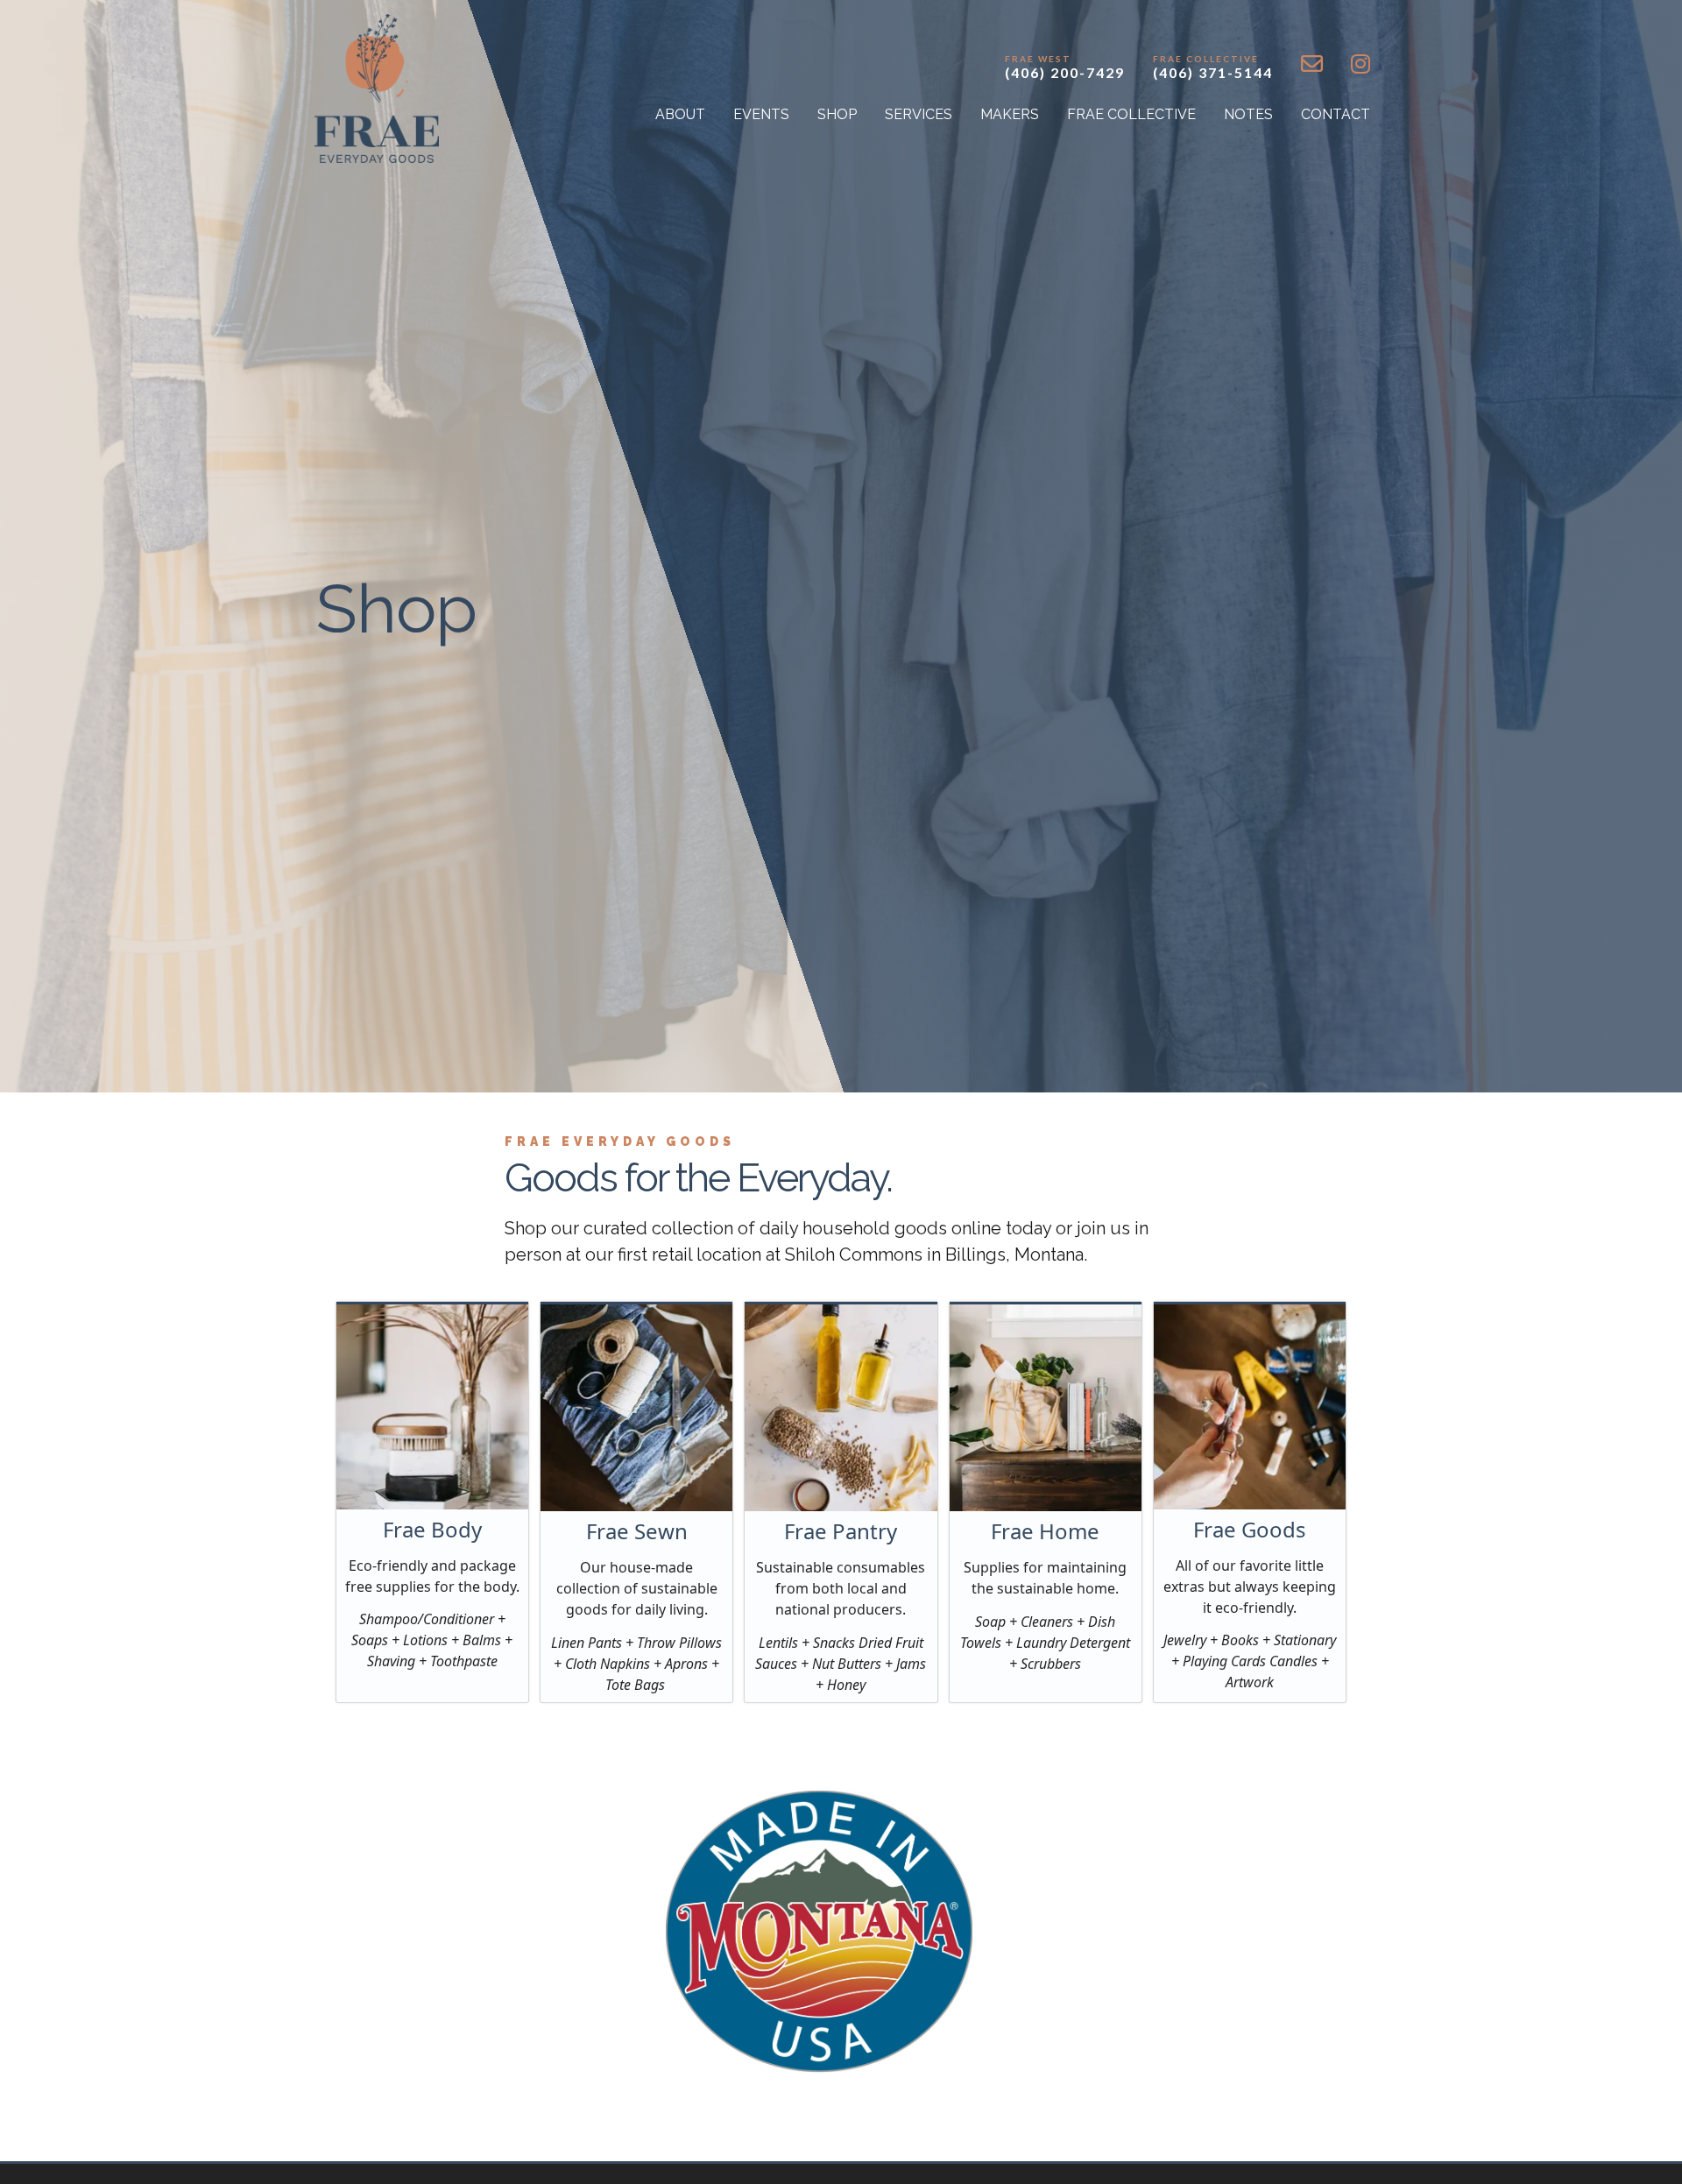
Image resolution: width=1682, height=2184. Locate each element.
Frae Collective (1131, 114)
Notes (1248, 114)
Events (761, 114)
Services (919, 114)
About (680, 114)
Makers (1010, 114)
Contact (1336, 114)
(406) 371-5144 (1213, 67)
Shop (837, 114)
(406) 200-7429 (1065, 67)
